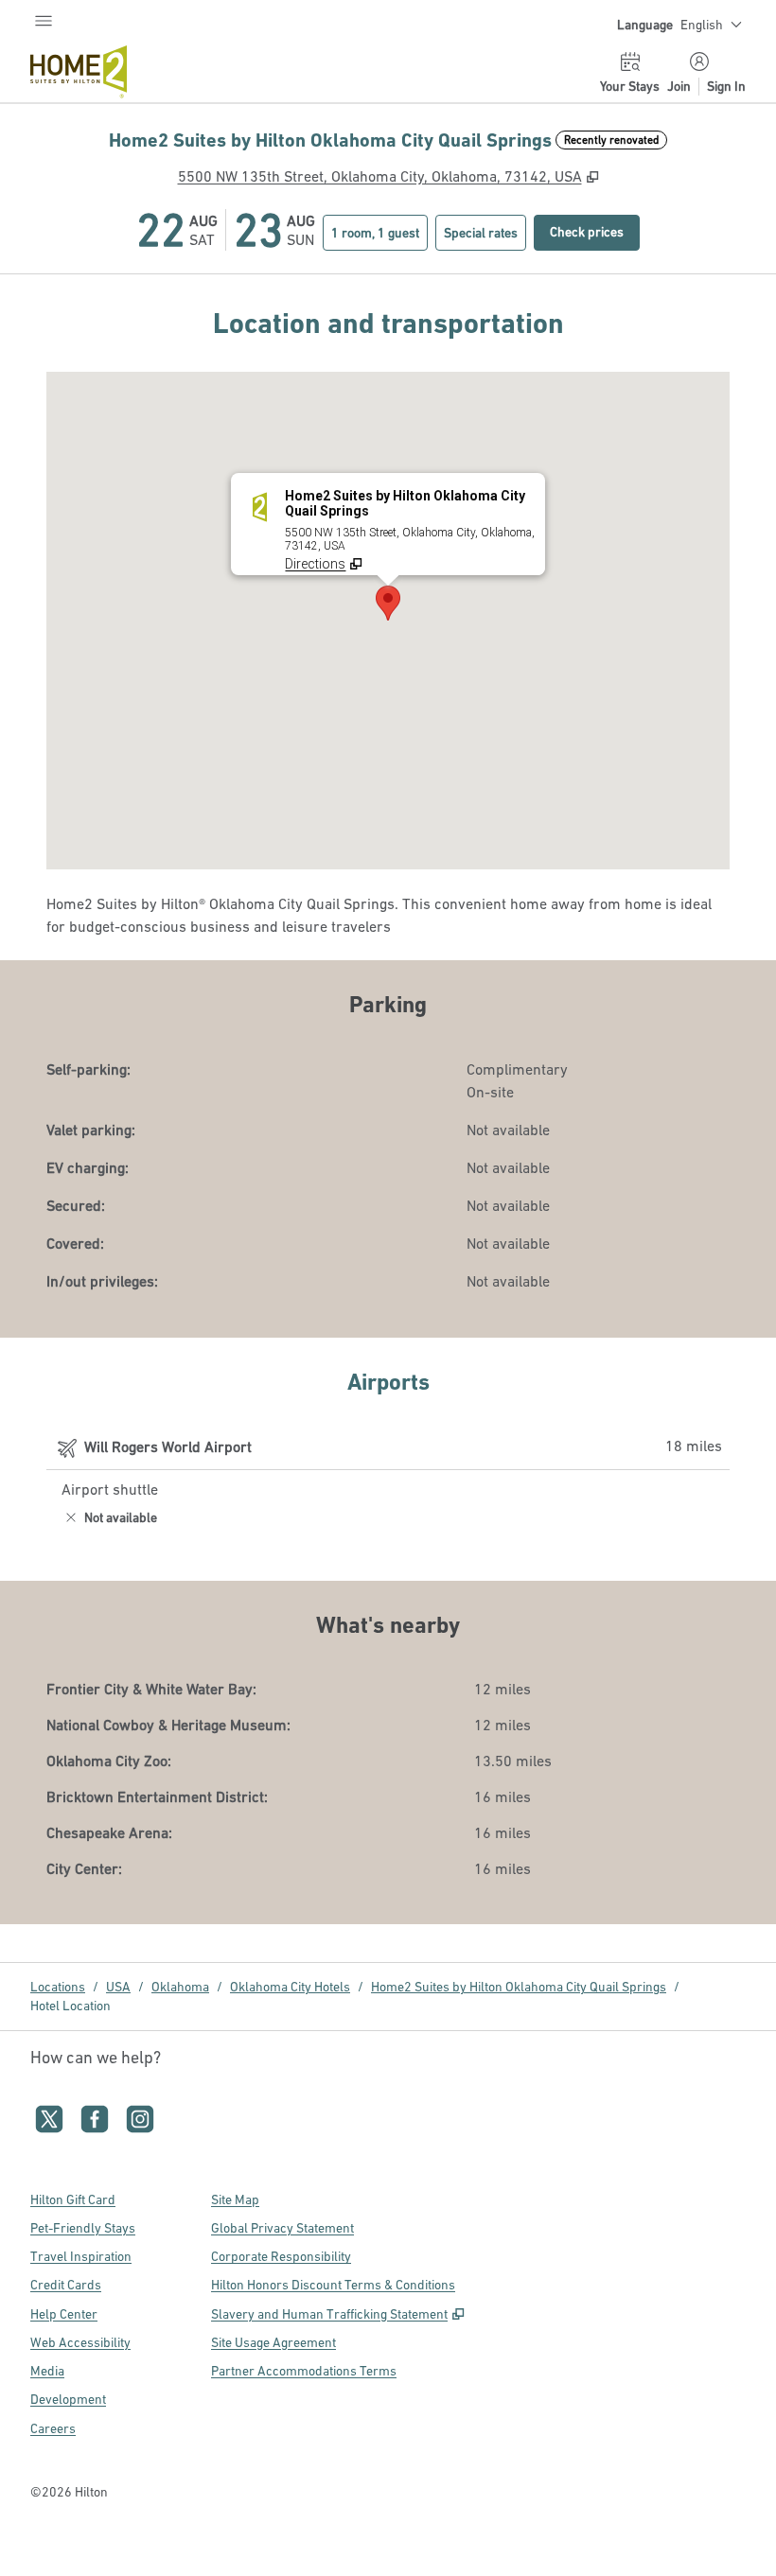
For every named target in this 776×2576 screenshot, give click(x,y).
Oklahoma (180, 1987)
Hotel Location (71, 2006)
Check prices (595, 231)
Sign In (726, 86)
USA (118, 1987)
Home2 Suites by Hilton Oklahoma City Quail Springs (519, 1987)
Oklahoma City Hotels (290, 1987)
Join (679, 86)
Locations (58, 1987)
